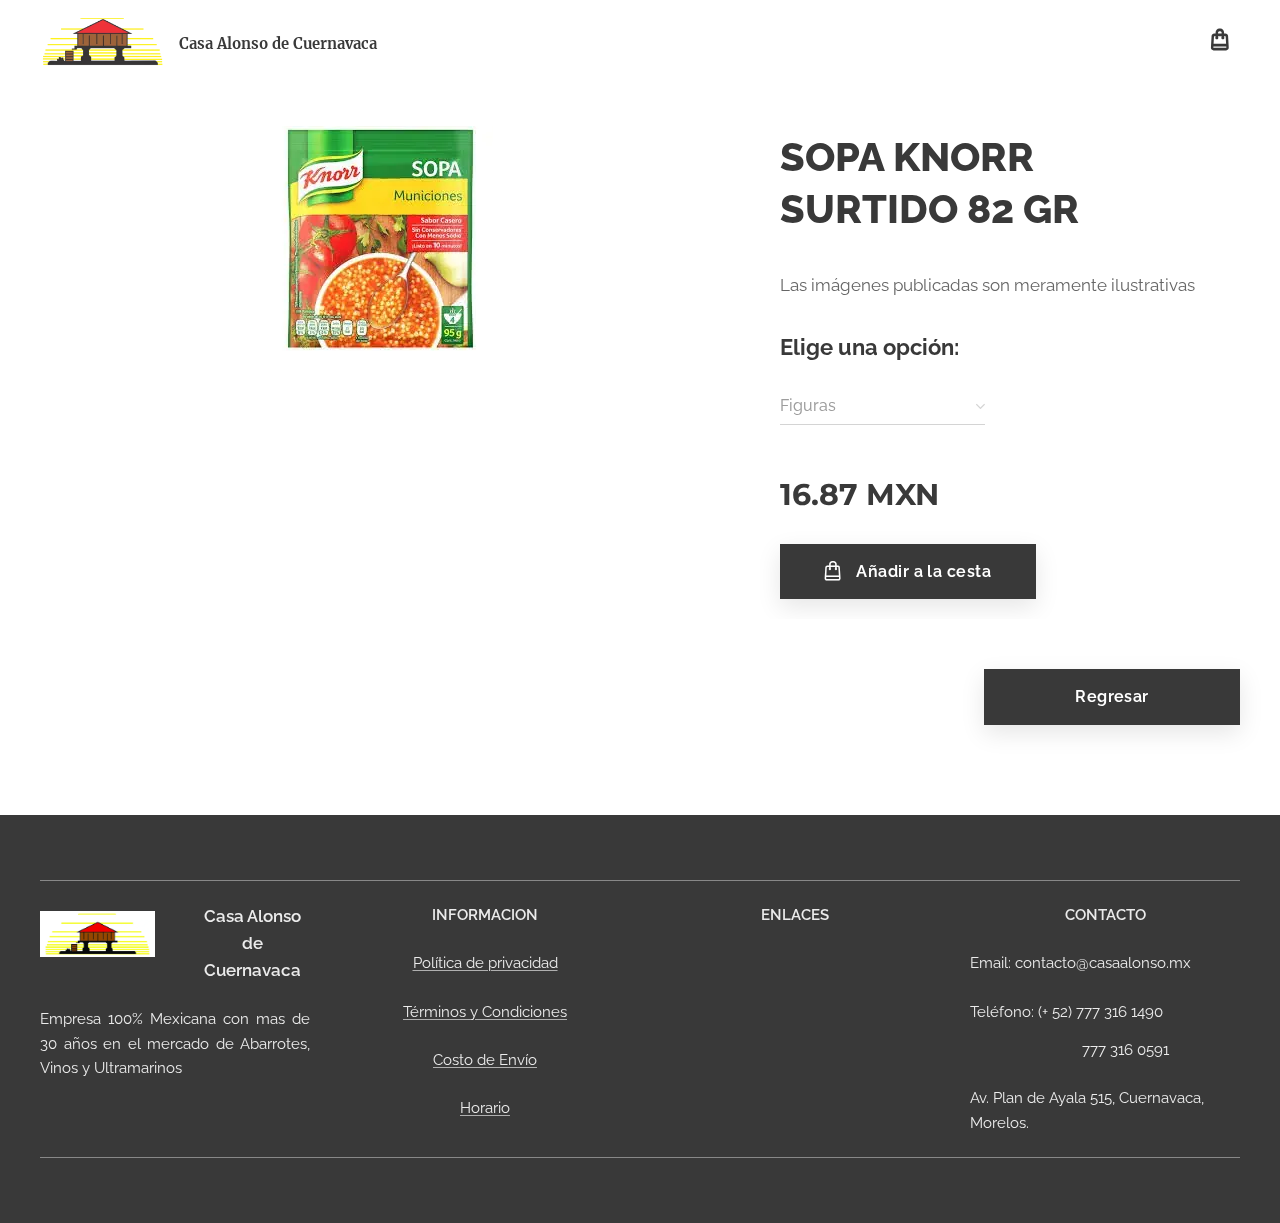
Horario (485, 1108)
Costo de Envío (485, 1060)
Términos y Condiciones (485, 1012)
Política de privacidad (485, 963)
